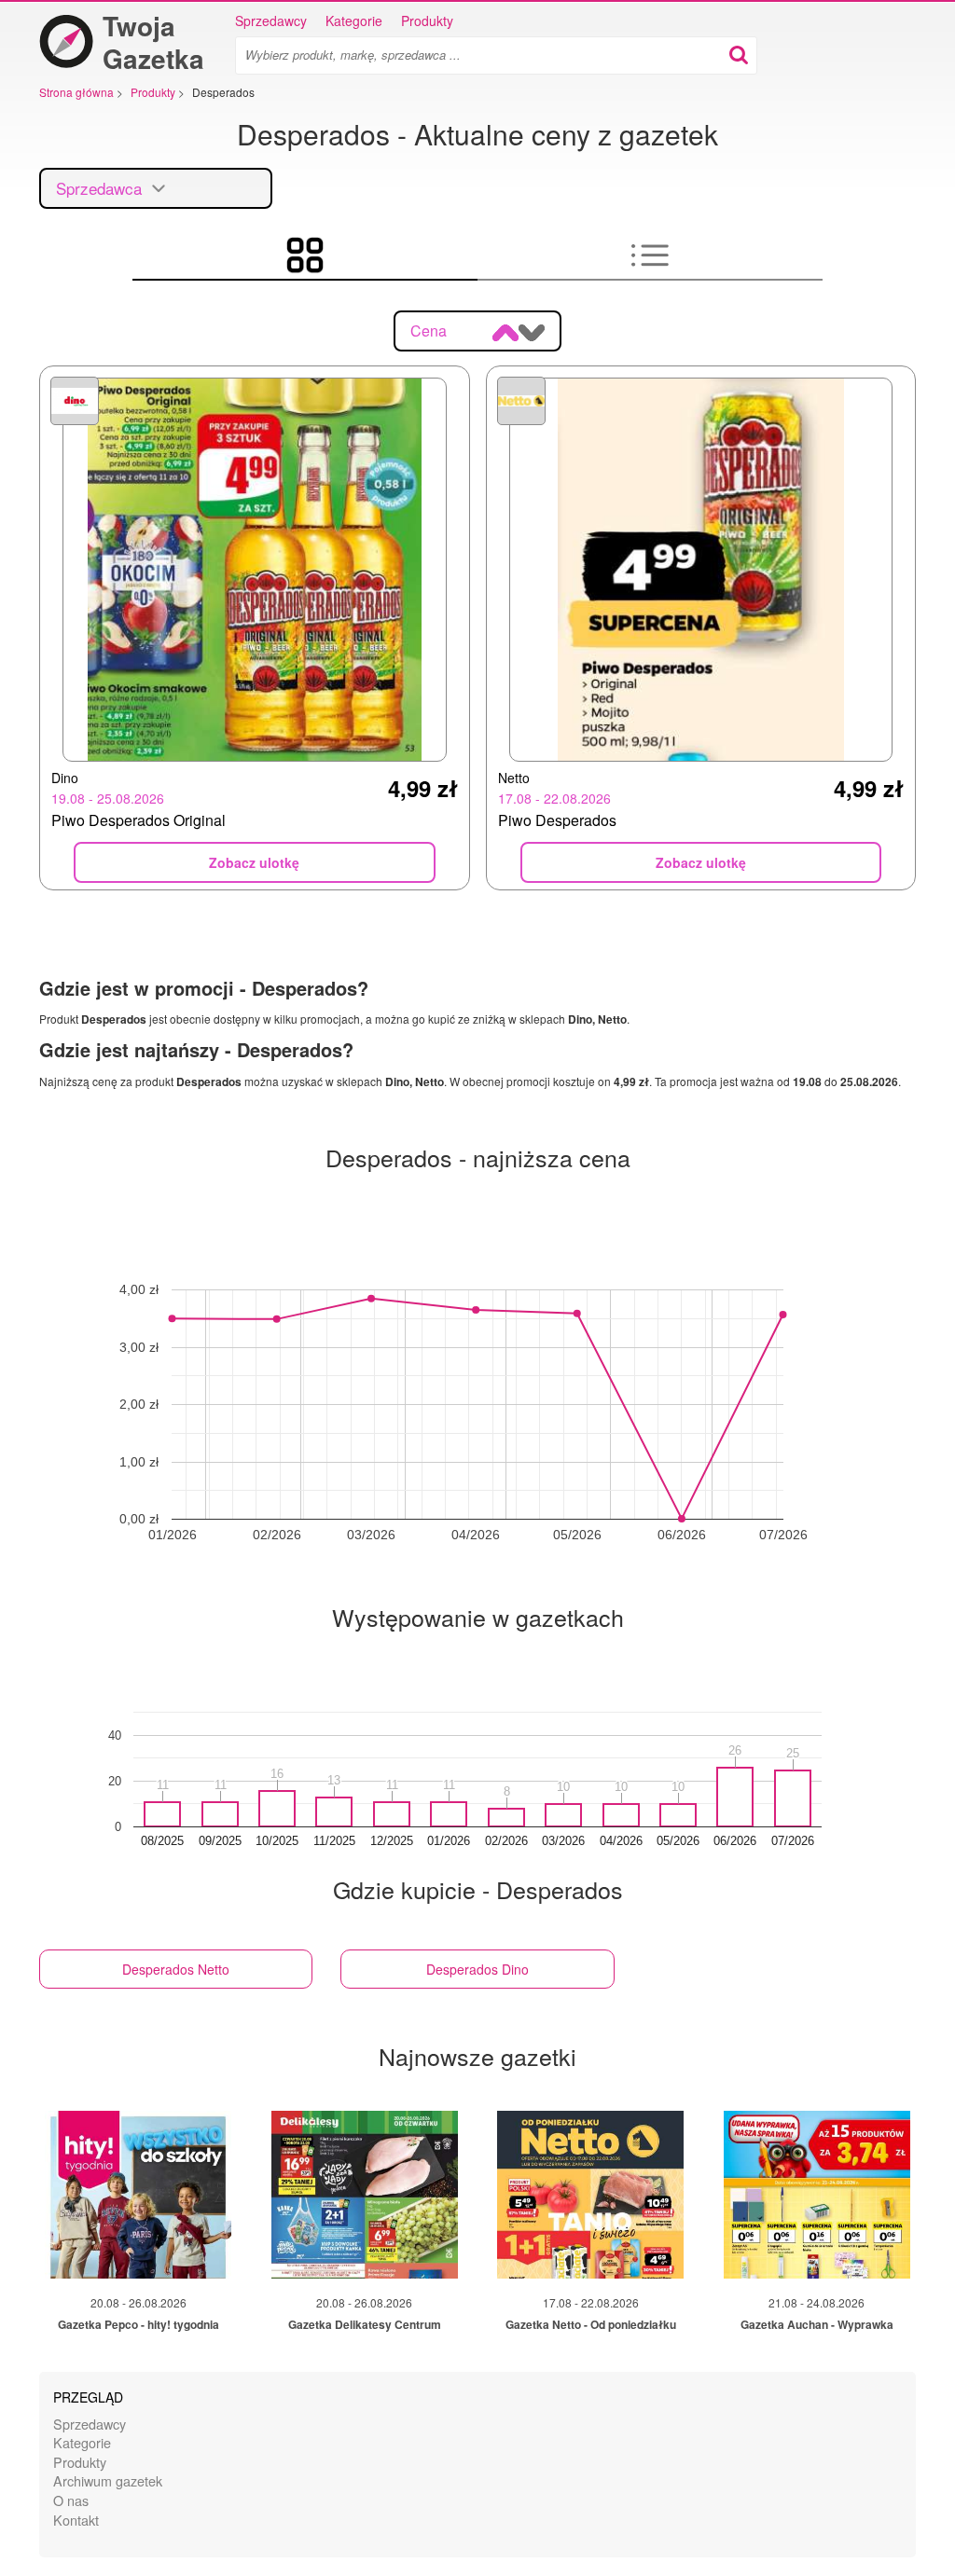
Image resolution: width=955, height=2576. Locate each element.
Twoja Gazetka (153, 42)
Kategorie (354, 21)
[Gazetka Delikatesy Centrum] (365, 2195)
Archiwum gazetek (108, 2480)
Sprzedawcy (271, 21)
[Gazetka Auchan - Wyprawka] (817, 2195)
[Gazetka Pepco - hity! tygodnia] (138, 2195)
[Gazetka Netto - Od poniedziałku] (590, 2195)
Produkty (427, 21)
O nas (71, 2500)
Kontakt (76, 2520)
